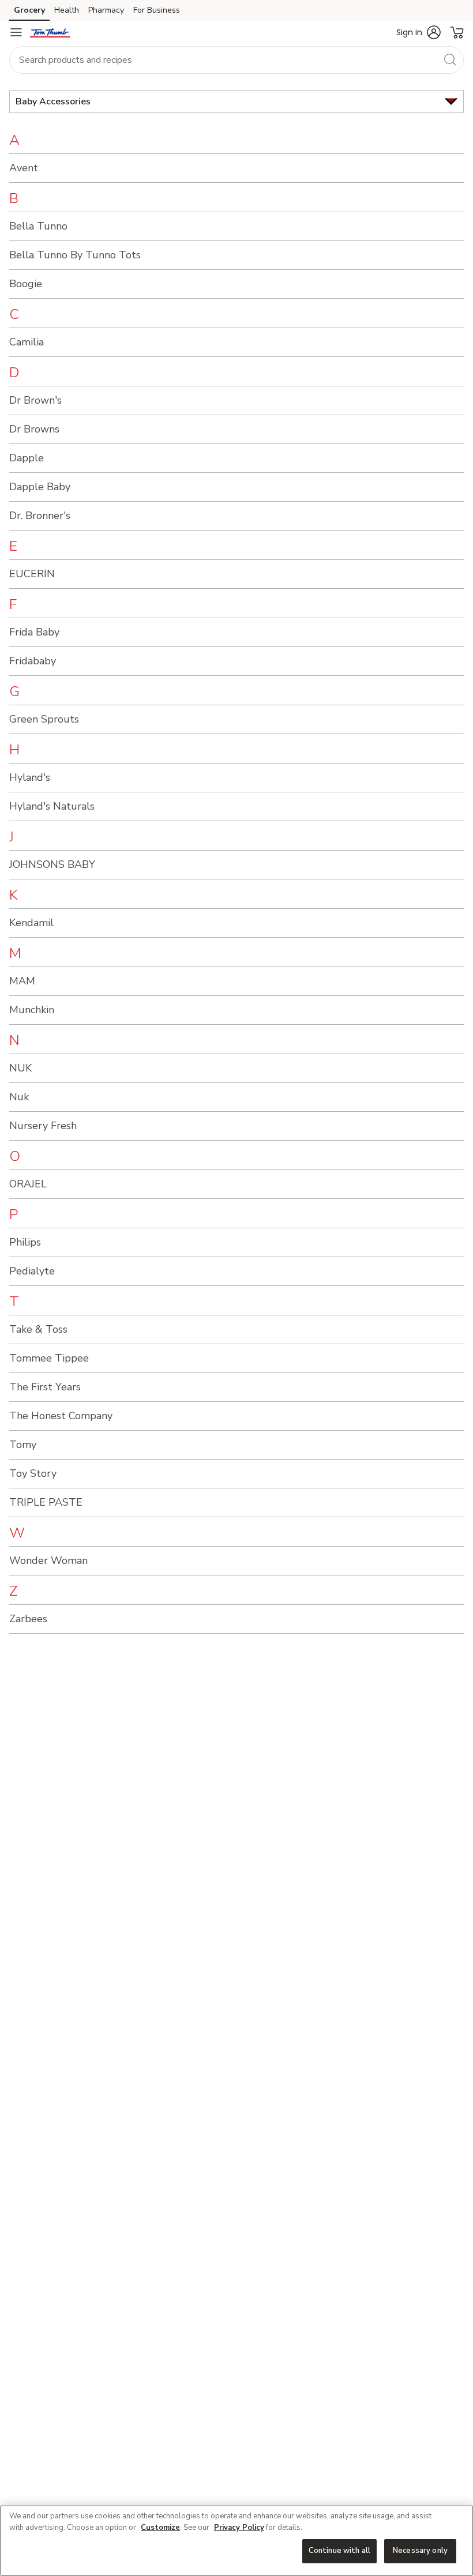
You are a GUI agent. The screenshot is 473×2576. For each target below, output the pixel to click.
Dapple (27, 458)
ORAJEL (28, 1184)
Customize (160, 2528)
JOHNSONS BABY (52, 864)
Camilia (27, 342)
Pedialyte (32, 1271)
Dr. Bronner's (40, 516)
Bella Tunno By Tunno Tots (75, 255)
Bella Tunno (38, 226)
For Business (157, 10)
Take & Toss (38, 1329)
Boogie (26, 284)
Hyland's (30, 777)
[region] (236, 2541)
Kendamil (31, 923)
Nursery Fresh (43, 1126)
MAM (22, 981)
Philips (25, 1242)
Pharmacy (106, 10)
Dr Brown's (35, 400)
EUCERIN (32, 574)
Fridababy (33, 661)
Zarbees (28, 1619)
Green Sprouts (44, 719)
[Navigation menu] (16, 32)
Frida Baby (34, 632)
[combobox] (236, 60)
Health (67, 10)
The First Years (45, 1387)
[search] (450, 59)
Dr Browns (34, 429)
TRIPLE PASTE (46, 1502)
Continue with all (339, 2551)
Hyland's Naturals (52, 806)
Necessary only (420, 2551)
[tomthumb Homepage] (50, 32)
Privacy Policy (239, 2528)
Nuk (19, 1097)
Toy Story (33, 1473)
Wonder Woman (48, 1560)
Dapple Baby (40, 487)
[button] (418, 32)
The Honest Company (61, 1416)
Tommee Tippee (49, 1358)
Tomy (23, 1445)
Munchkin (32, 1010)
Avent (24, 168)
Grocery (29, 10)
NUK (20, 1068)
